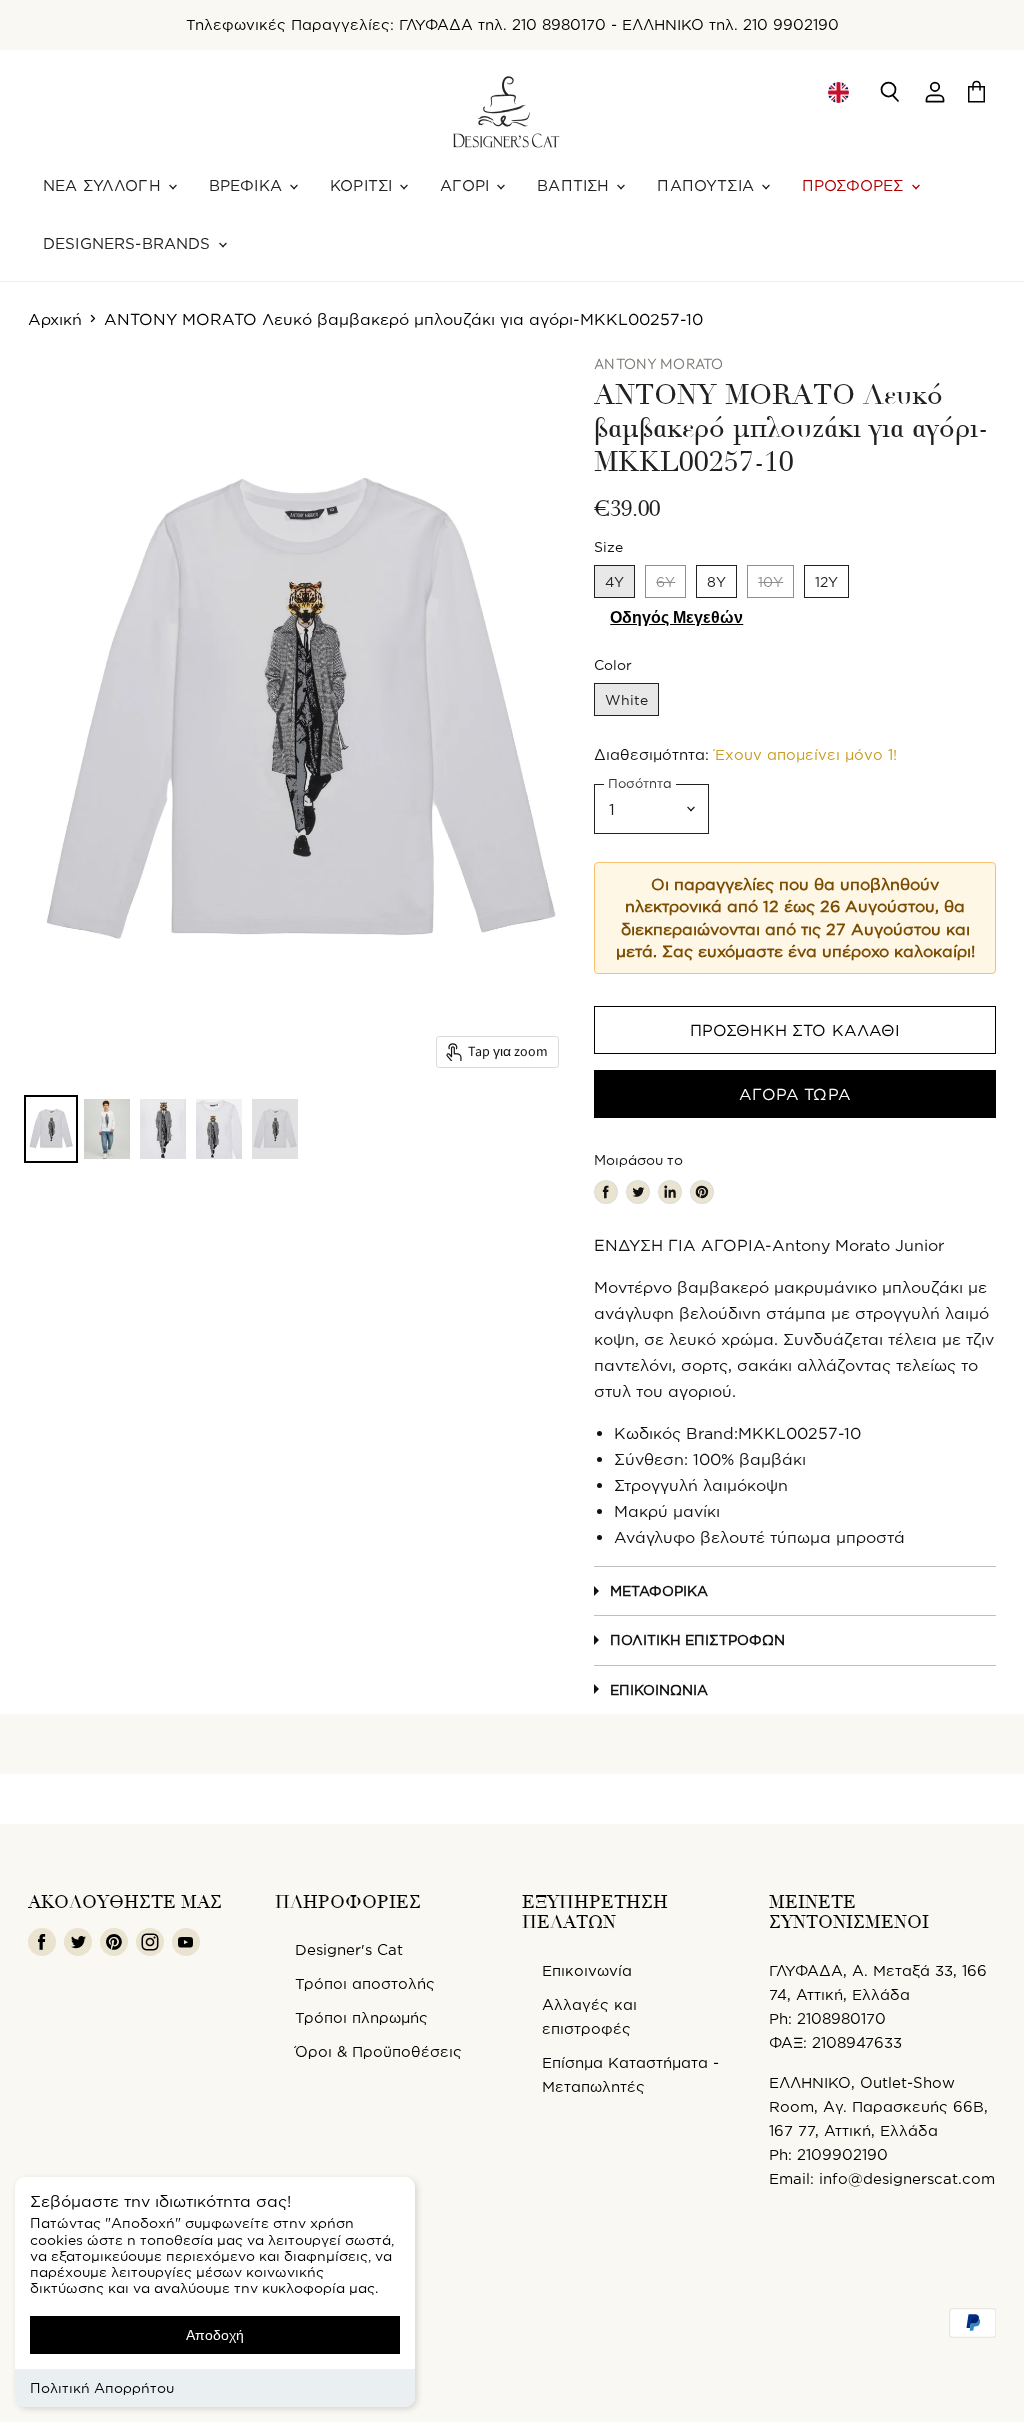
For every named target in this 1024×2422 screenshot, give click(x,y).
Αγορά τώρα (795, 1094)
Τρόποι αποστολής (365, 1983)
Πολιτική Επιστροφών (697, 1639)
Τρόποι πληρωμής (361, 2017)
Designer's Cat (349, 1949)
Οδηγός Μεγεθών (676, 617)
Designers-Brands (129, 243)
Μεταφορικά (659, 1590)
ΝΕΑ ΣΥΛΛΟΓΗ (104, 185)
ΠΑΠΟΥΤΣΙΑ (708, 185)
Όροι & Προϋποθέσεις (378, 2051)
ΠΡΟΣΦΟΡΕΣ (855, 185)
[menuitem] (837, 92)
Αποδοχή (215, 2335)
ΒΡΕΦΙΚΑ (248, 185)
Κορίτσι (363, 185)
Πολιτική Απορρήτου (102, 2387)
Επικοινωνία (659, 1689)
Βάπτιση (575, 185)
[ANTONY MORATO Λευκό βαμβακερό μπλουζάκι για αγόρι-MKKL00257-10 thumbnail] (51, 1129)
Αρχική (55, 319)
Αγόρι (467, 185)
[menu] (838, 92)
